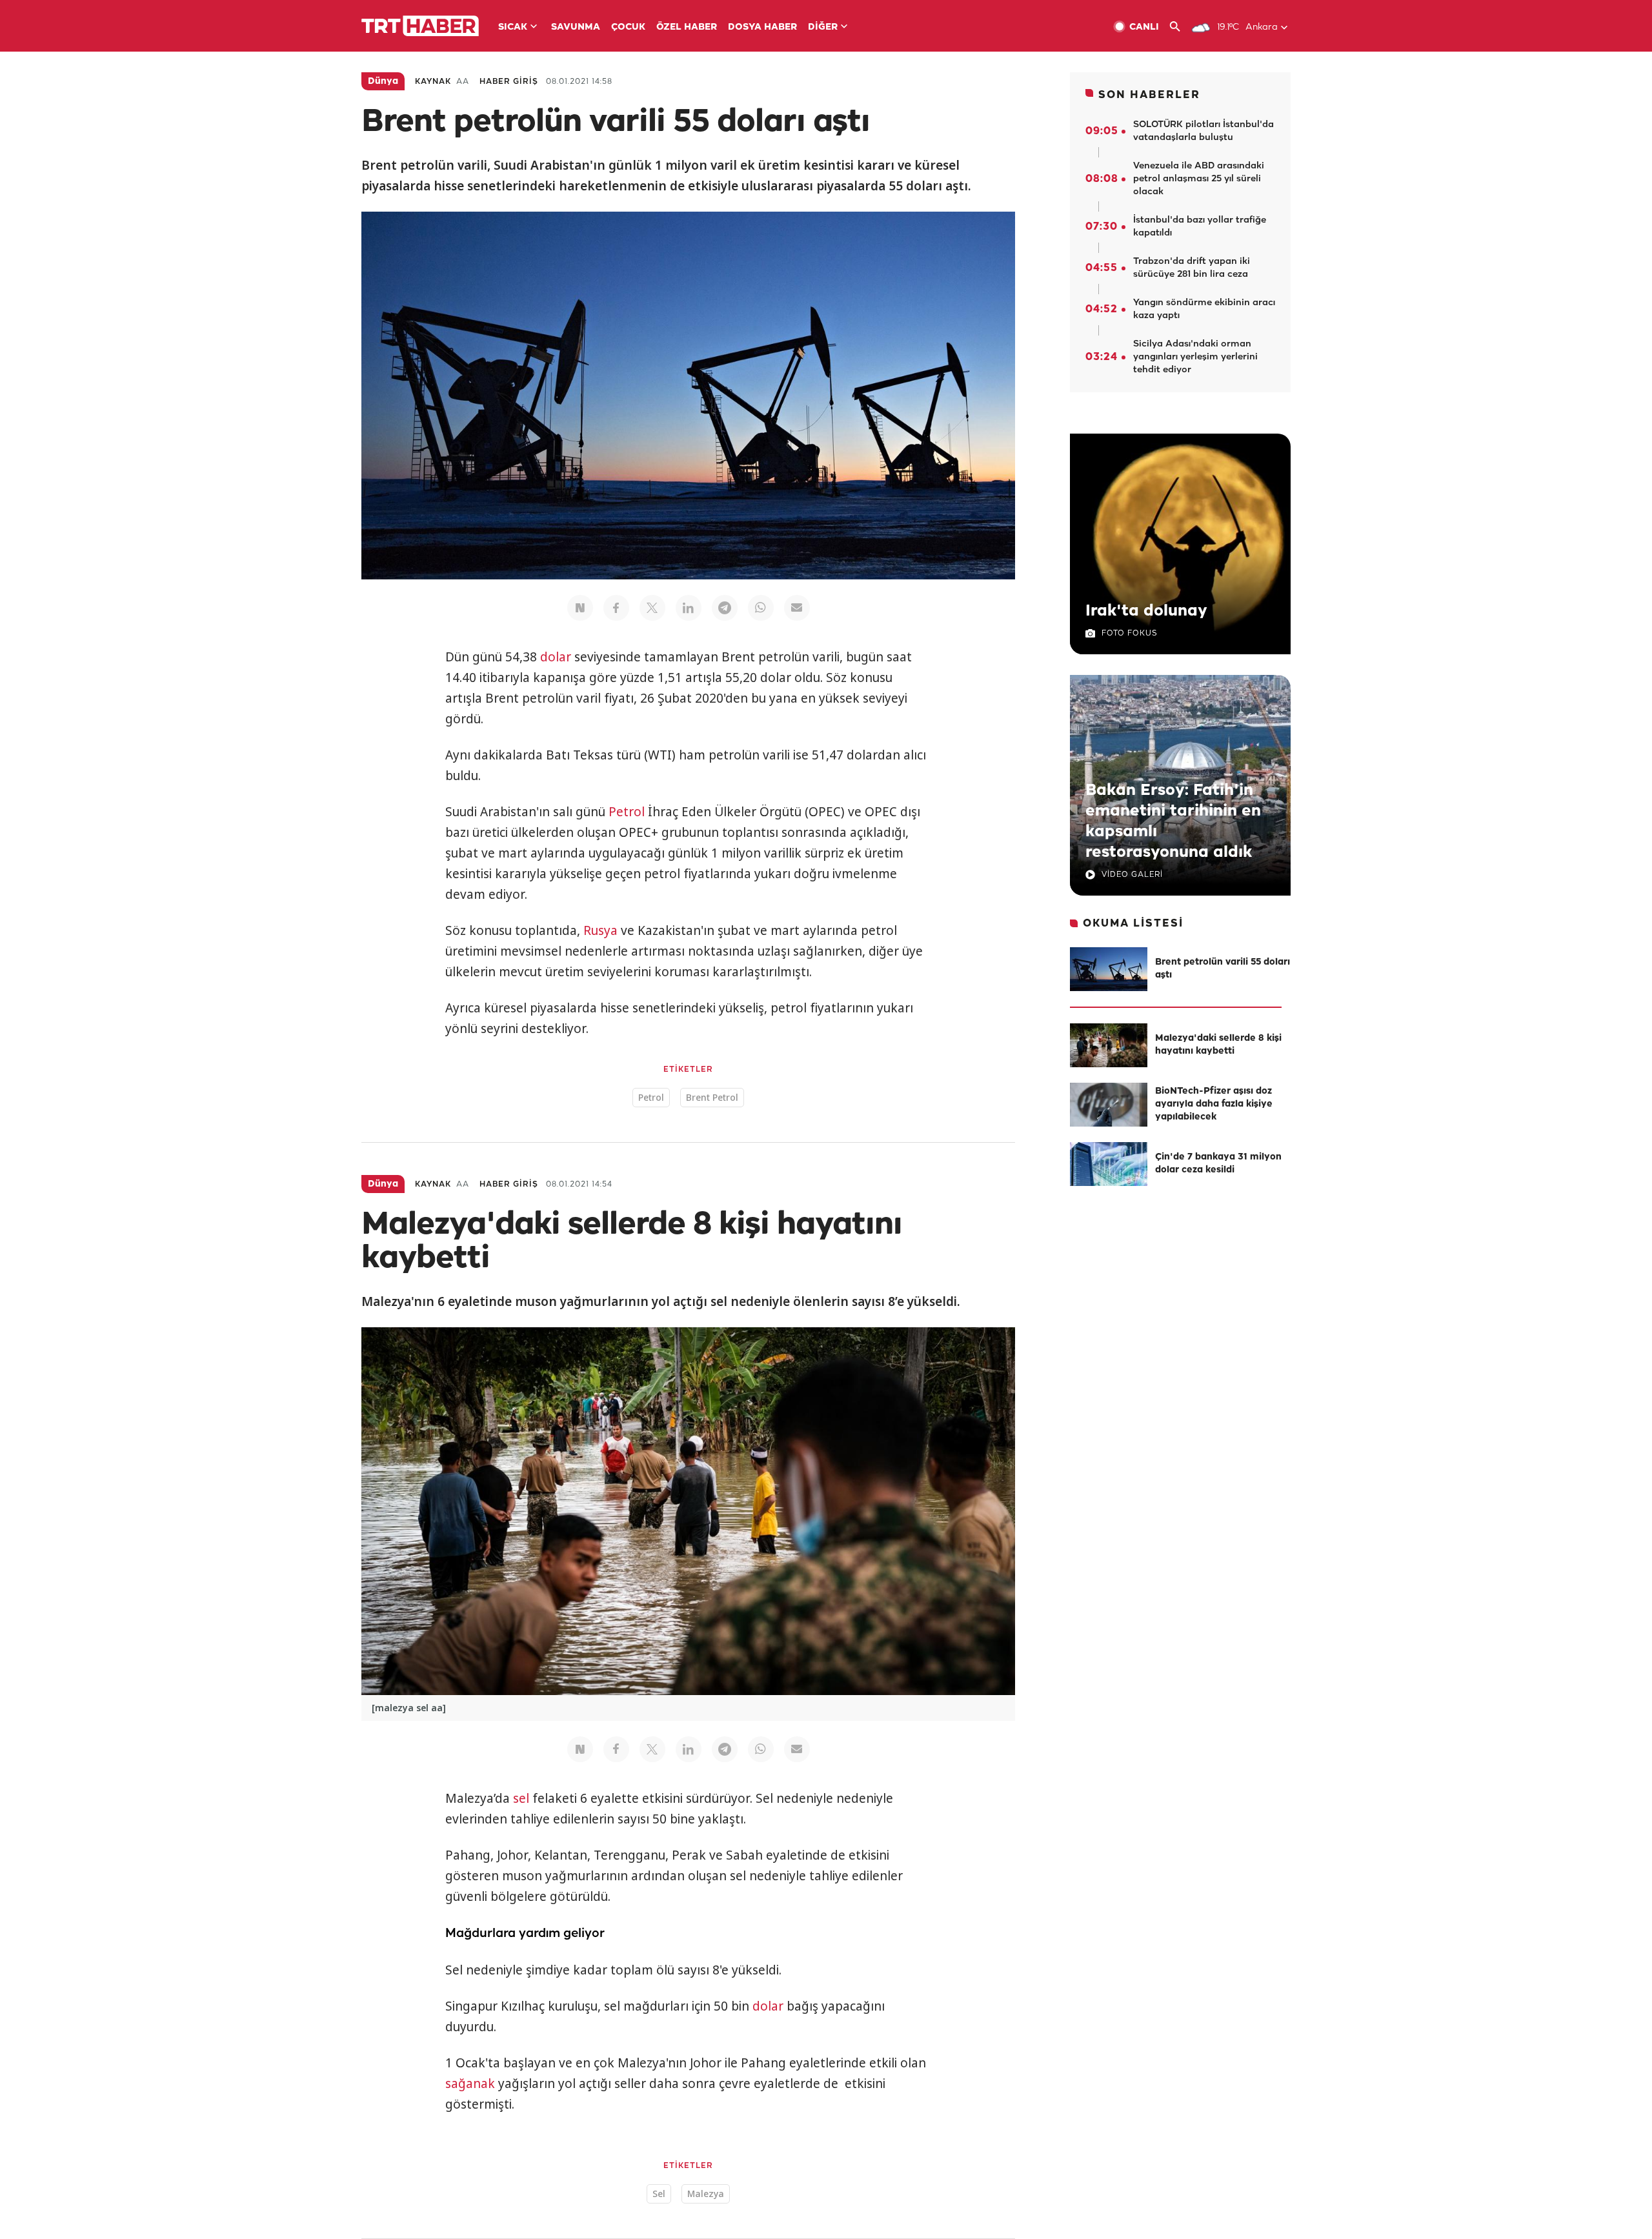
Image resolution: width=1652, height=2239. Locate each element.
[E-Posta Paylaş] (797, 608)
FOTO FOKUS (1129, 633)
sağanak (470, 2083)
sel (521, 1798)
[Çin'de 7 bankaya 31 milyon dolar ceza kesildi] (1109, 1164)
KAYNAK (433, 82)
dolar (556, 657)
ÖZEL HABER (687, 27)
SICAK (513, 27)
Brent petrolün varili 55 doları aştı (1223, 969)
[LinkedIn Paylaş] (689, 608)
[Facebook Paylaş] (616, 608)
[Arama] (1180, 27)
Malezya (706, 2194)
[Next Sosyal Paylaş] (580, 608)
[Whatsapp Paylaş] (761, 608)
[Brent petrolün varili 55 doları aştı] (1109, 969)
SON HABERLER (1149, 95)
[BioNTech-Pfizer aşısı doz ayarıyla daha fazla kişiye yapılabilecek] (1109, 1105)
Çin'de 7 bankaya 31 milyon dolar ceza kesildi (1218, 1164)
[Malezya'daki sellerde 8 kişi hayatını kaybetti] (1109, 1045)
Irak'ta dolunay (1146, 611)
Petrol (627, 812)
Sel (659, 2194)
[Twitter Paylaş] (652, 608)
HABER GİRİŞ (509, 82)
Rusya (600, 930)
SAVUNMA (576, 27)
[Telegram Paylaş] (725, 608)
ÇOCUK (628, 27)
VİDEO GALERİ (1132, 875)
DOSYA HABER (762, 27)
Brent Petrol (712, 1097)
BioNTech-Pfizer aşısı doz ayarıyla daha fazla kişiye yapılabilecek (1214, 1104)
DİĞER (823, 27)
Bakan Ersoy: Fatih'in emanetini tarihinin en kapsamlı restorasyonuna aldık (1173, 821)
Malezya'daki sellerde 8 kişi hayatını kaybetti (1218, 1045)
